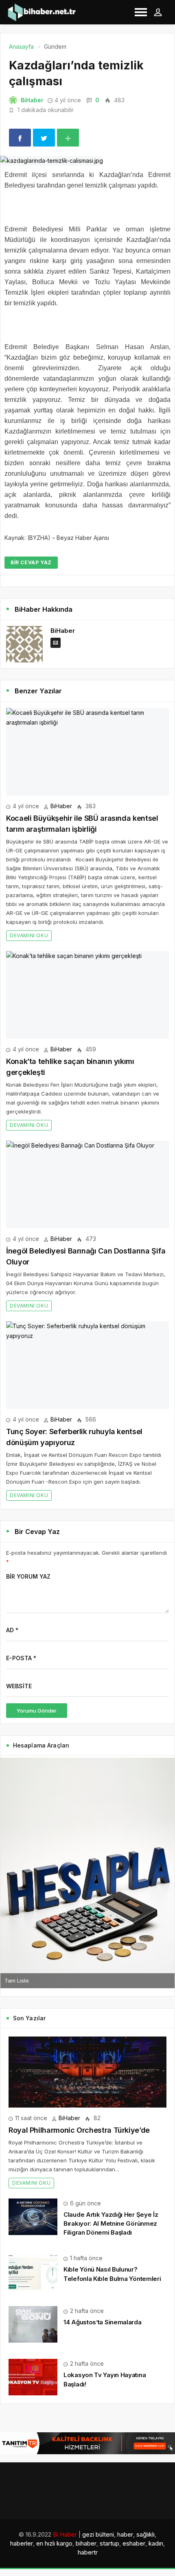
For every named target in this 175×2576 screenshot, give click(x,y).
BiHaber (32, 100)
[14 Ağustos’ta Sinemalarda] (33, 2324)
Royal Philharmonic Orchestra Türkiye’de (79, 2130)
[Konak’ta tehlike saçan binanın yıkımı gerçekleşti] (87, 995)
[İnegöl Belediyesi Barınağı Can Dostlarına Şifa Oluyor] (87, 1185)
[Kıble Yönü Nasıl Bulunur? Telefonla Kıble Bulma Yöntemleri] (33, 2271)
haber (125, 2534)
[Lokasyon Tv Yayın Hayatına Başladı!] (33, 2376)
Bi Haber (65, 2534)
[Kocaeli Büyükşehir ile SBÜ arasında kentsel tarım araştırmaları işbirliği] (87, 752)
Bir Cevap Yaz (31, 562)
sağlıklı (145, 2534)
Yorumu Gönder (37, 1711)
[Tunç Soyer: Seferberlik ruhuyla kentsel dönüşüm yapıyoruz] (87, 1365)
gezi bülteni (98, 2534)
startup (109, 2543)
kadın (156, 2543)
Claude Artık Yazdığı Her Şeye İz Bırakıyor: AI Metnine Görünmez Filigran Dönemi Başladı (111, 2223)
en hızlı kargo (54, 2543)
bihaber (86, 2543)
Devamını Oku (29, 935)
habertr (88, 2552)
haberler (22, 2543)
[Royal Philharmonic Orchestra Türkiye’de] (87, 2072)
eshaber (134, 2543)
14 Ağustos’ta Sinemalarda (103, 2322)
